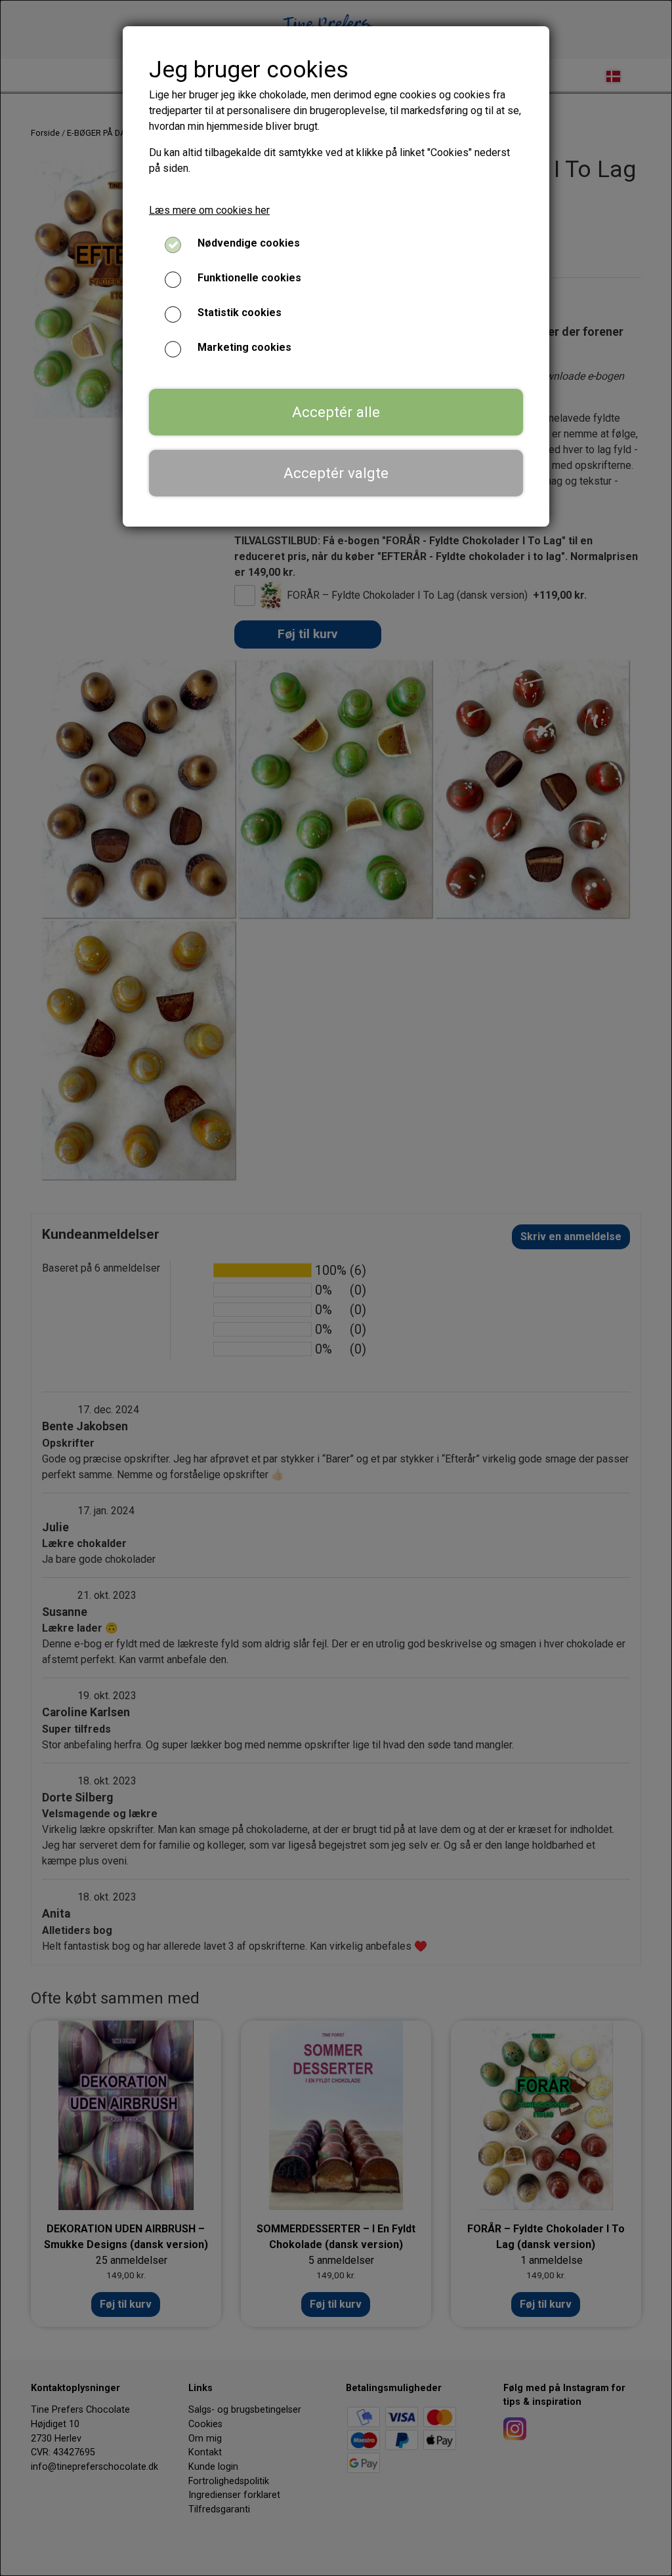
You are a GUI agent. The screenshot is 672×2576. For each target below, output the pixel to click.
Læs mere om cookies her (209, 210)
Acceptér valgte (336, 473)
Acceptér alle (336, 412)
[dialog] (336, 1288)
